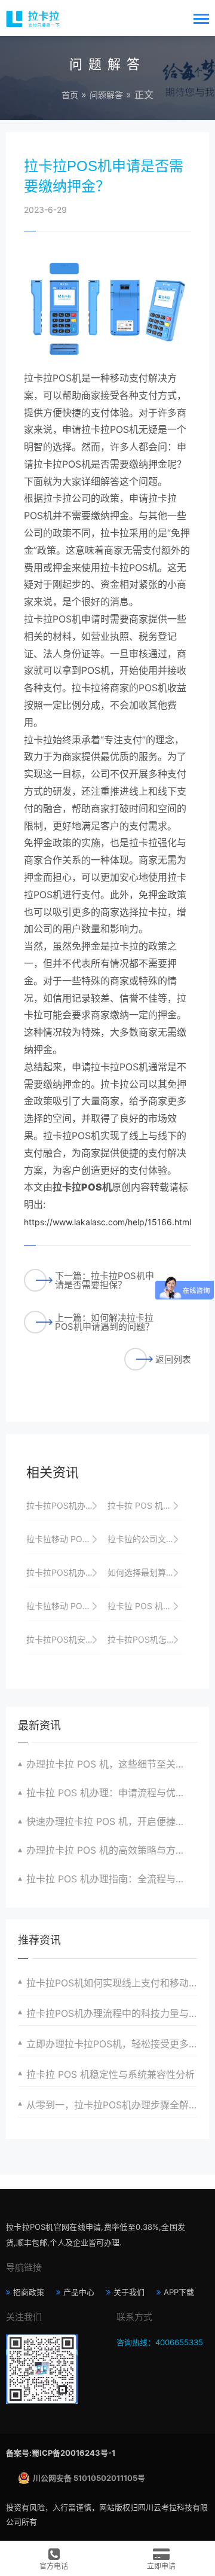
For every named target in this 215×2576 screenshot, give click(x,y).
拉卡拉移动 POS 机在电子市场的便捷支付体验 (64, 1539)
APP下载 (179, 2292)
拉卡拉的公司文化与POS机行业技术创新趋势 (146, 1539)
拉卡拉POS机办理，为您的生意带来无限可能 (64, 1572)
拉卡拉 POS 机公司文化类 (146, 1505)
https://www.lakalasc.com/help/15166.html (107, 1222)
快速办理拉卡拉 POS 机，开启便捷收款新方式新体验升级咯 (112, 1821)
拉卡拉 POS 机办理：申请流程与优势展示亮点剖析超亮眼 (112, 1793)
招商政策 (29, 2292)
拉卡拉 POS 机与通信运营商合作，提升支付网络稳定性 (146, 1606)
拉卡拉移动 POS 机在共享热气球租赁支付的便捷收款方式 (64, 1606)
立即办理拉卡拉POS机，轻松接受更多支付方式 (112, 2044)
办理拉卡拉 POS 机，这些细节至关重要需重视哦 (112, 1764)
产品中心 (79, 2292)
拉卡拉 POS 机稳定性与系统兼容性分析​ (110, 2074)
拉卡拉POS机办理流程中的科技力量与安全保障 (112, 2013)
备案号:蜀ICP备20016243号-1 (61, 2453)
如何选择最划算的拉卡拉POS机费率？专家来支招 (146, 1572)
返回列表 (173, 1359)
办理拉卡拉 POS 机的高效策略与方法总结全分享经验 (112, 1850)
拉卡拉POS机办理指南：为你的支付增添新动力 (64, 1505)
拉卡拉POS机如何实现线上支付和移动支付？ (112, 1983)
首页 (70, 95)
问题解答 (106, 95)
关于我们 (129, 2292)
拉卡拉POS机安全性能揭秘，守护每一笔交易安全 (64, 1639)
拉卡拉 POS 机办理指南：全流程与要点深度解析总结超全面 (112, 1879)
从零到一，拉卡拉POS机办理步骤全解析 (112, 2105)
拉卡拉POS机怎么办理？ (146, 1639)
